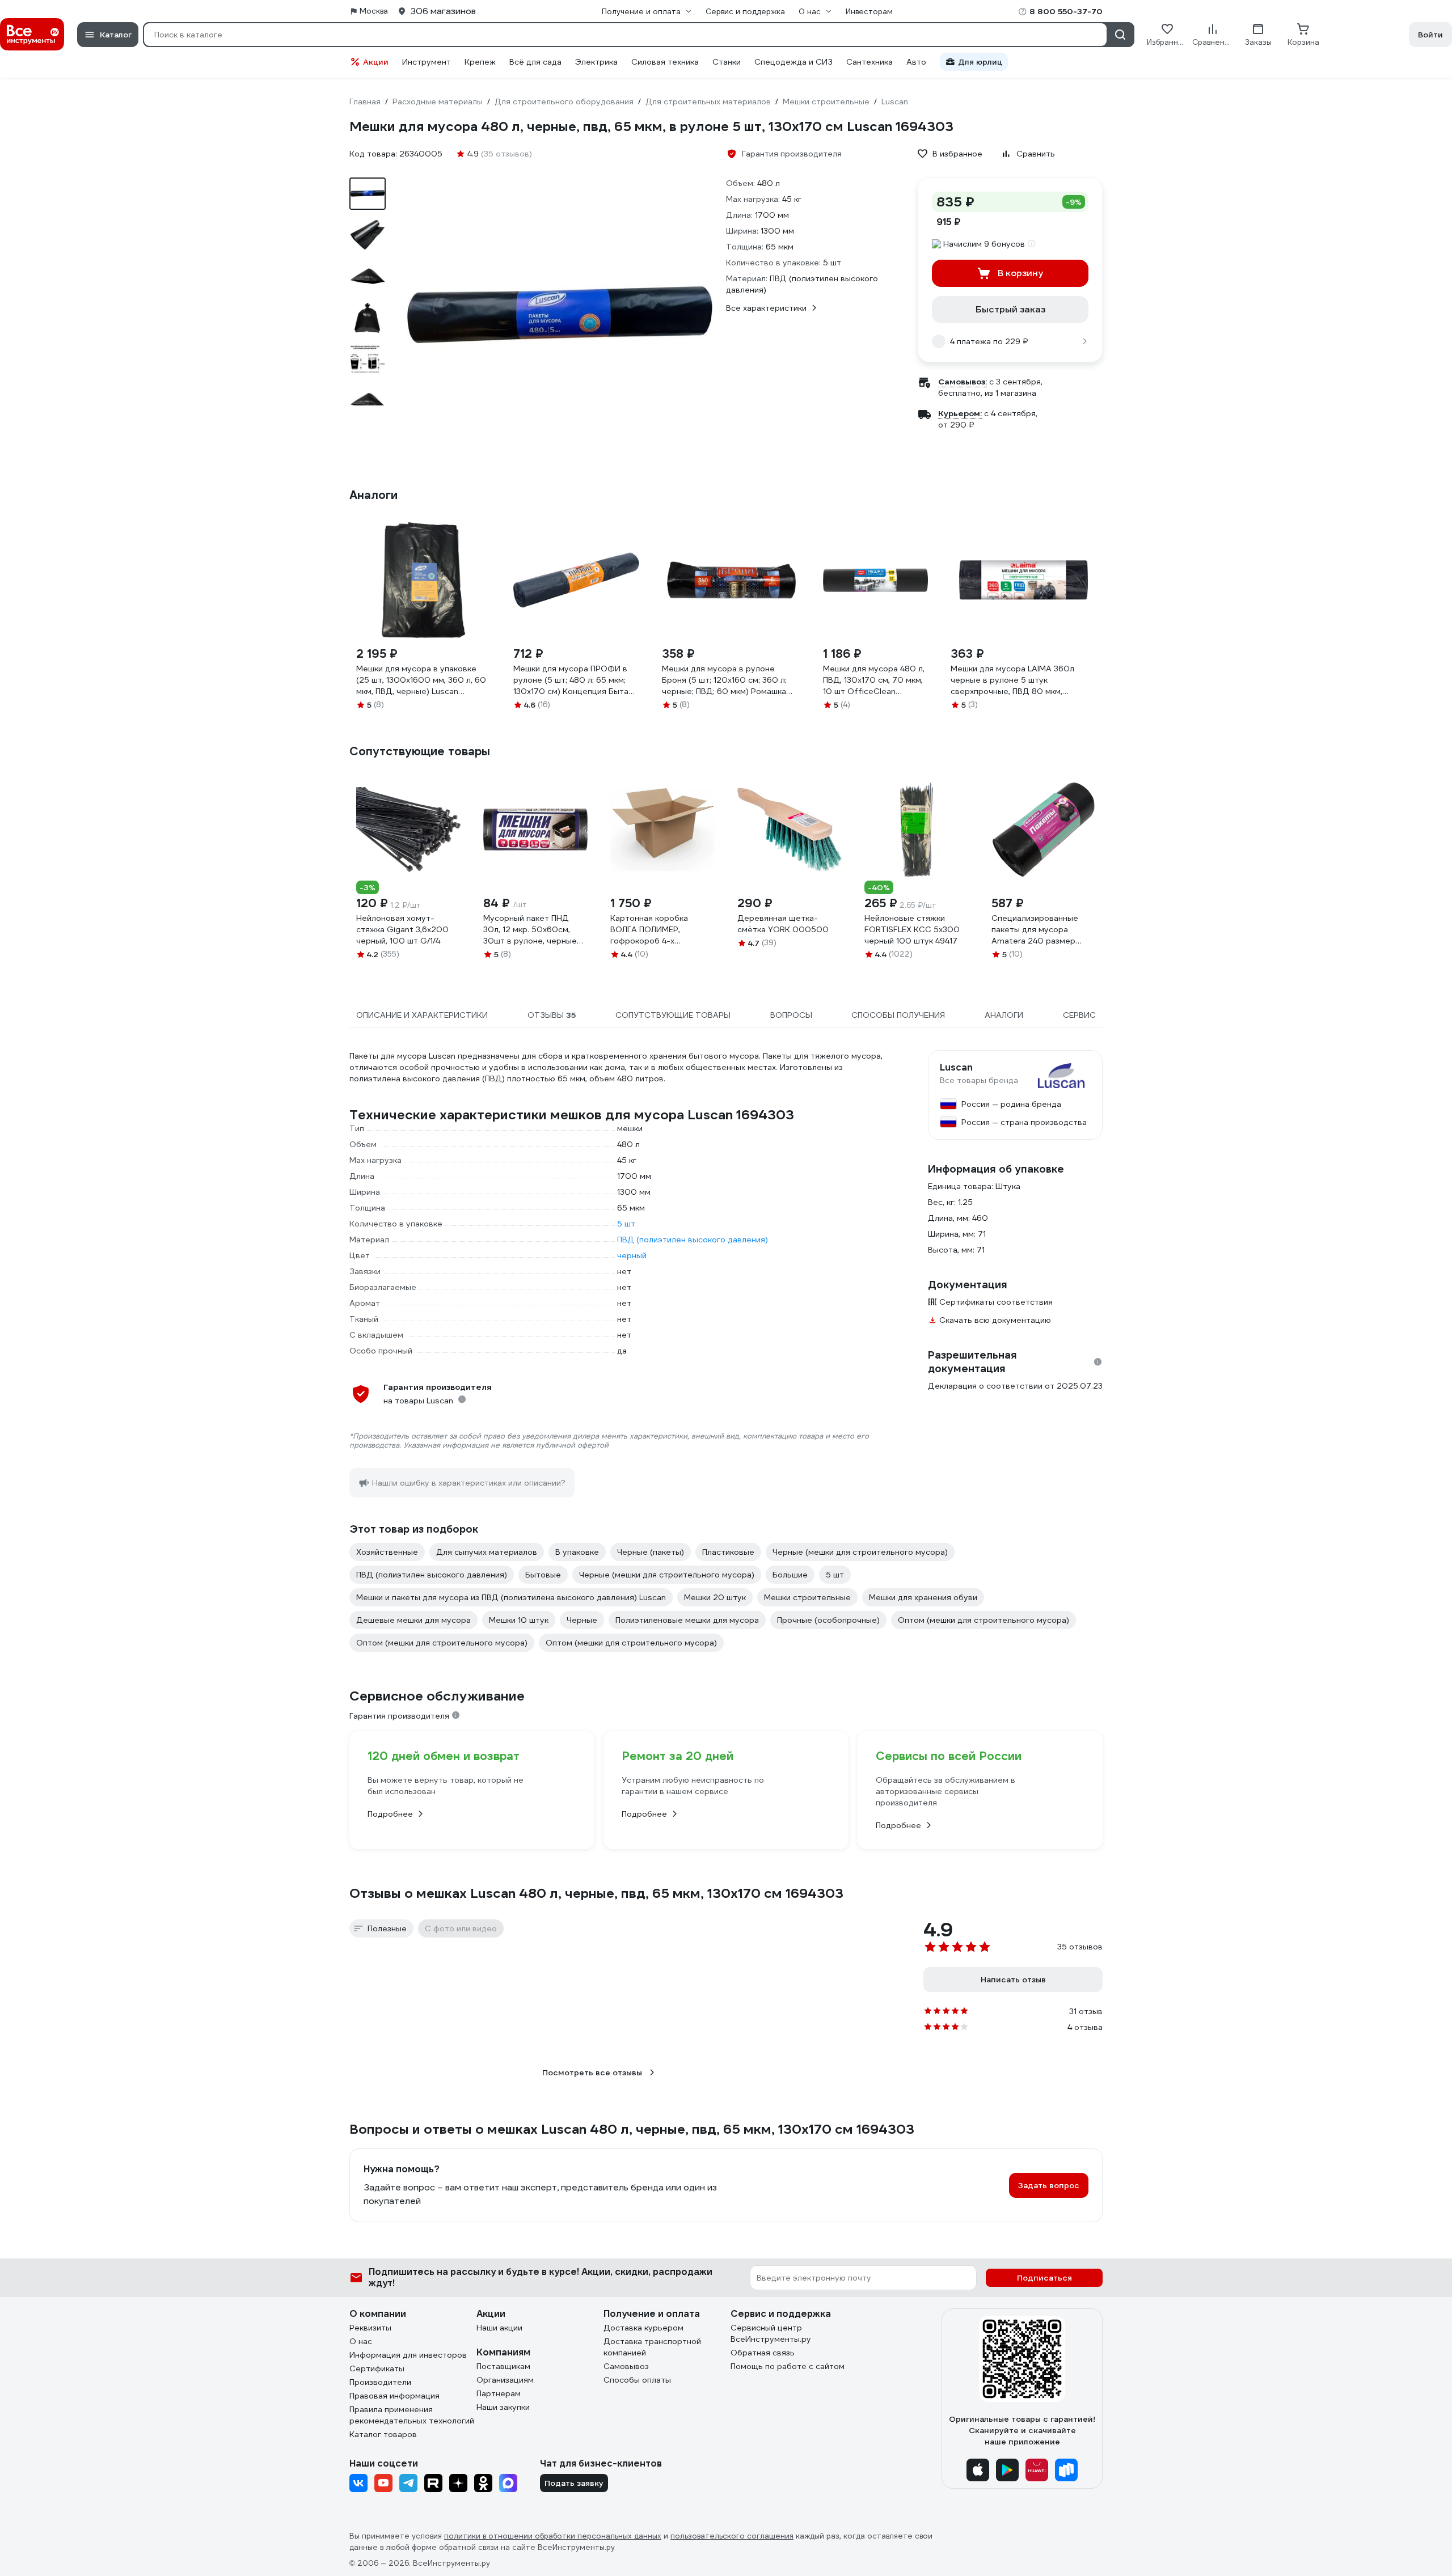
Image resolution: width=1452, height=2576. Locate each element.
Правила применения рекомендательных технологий (412, 2415)
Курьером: (960, 413)
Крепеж (480, 62)
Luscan (956, 1068)
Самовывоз (626, 2366)
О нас (361, 2341)
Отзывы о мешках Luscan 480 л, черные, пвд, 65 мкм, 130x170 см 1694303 (596, 1893)
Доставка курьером (643, 2328)
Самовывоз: (963, 382)
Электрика (596, 62)
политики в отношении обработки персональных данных (553, 2536)
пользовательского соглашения (732, 2536)
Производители (380, 2382)
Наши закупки (503, 2407)
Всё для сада (535, 62)
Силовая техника (665, 62)
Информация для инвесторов (408, 2355)
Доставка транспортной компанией (652, 2347)
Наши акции (499, 2328)
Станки (727, 62)
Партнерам (499, 2393)
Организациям (505, 2380)
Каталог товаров (383, 2434)
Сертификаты (377, 2368)
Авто (916, 62)
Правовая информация (394, 2396)
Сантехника (869, 62)
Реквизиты (370, 2328)
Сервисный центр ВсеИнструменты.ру (771, 2333)
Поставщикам (503, 2366)
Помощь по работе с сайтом (788, 2366)
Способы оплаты (637, 2380)
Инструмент (427, 62)
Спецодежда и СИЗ (793, 62)
